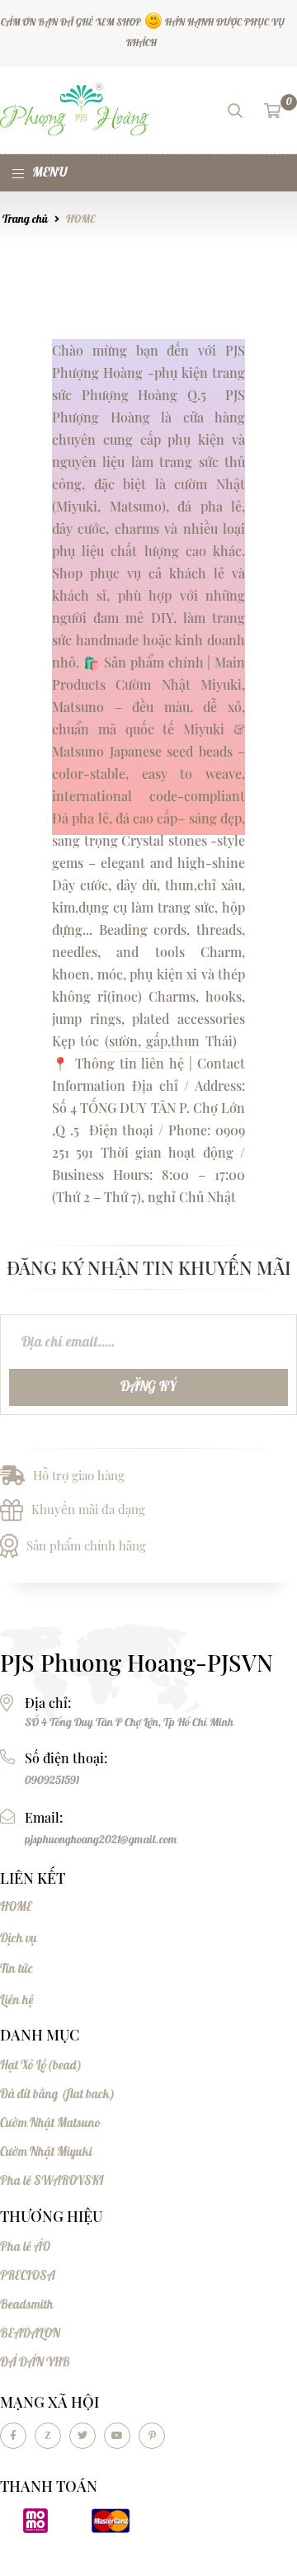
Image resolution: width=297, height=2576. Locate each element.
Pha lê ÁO (25, 2247)
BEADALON (30, 2334)
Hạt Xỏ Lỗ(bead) (41, 2066)
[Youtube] (117, 2436)
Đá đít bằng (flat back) (57, 2095)
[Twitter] (82, 2436)
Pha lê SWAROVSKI (52, 2181)
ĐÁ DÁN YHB (35, 2363)
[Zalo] (48, 2436)
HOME (80, 219)
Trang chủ (25, 219)
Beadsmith (27, 2305)
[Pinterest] (152, 2436)
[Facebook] (13, 2436)
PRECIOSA (28, 2276)
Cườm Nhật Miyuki (46, 2152)
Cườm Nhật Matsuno (50, 2123)
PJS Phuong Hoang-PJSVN (137, 1663)
